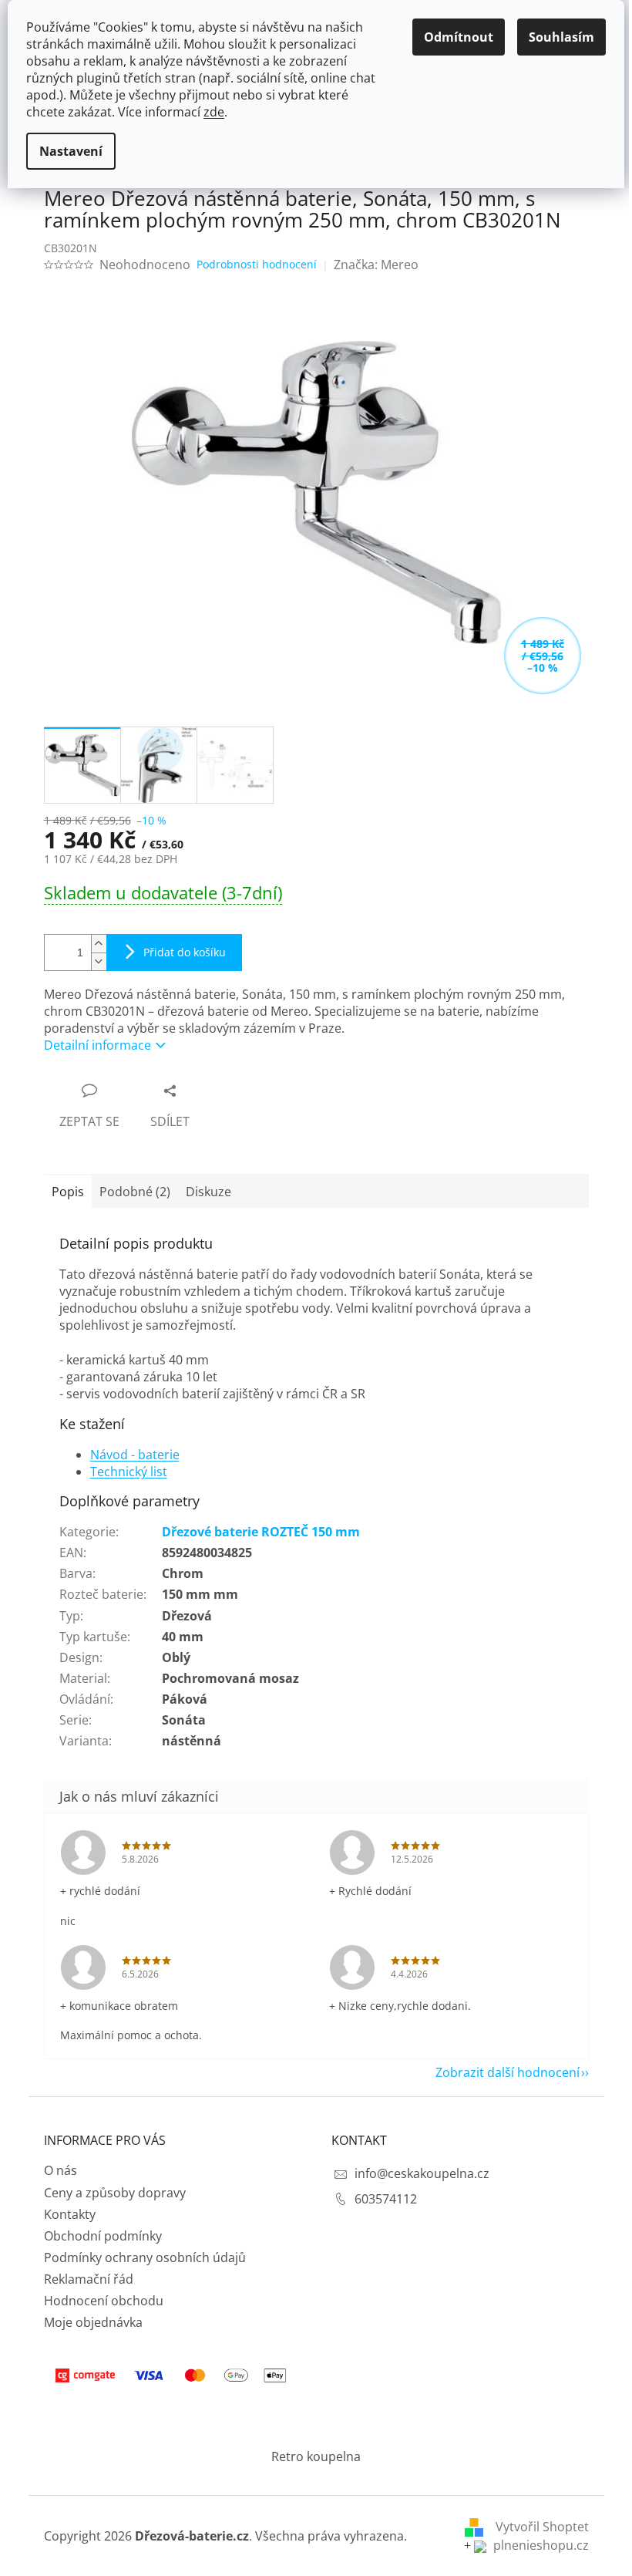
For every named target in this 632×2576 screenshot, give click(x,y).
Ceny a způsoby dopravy (115, 2193)
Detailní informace (97, 1045)
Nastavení (71, 151)
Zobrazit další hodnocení (508, 2072)
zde (214, 112)
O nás (61, 2170)
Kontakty (70, 2214)
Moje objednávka (93, 2322)
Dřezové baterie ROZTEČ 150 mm (261, 1532)
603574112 (386, 2199)
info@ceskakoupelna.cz (422, 2173)
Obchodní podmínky (103, 2236)
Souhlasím (561, 37)
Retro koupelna (316, 2456)
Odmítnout (459, 37)
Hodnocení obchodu (104, 2301)
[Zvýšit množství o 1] (99, 944)
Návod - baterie (135, 1455)
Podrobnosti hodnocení (257, 264)
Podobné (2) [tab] (135, 1192)
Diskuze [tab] (208, 1192)
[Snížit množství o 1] (99, 961)
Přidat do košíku (185, 952)
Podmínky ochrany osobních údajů (145, 2257)
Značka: (376, 265)
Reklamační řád (89, 2279)
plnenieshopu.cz (540, 2545)
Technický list (129, 1472)
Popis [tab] (68, 1192)
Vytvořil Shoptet (542, 2527)
